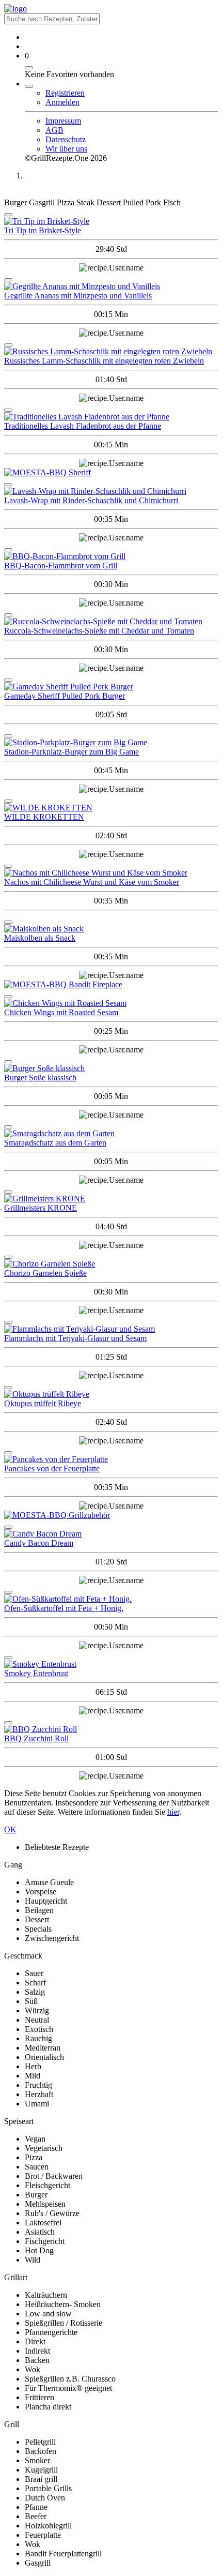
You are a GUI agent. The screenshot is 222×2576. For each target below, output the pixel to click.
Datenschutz (66, 139)
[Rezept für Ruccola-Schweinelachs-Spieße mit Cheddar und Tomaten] (111, 622)
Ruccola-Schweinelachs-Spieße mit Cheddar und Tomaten (99, 631)
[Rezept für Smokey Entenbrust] (111, 1664)
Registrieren (65, 93)
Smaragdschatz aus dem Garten (55, 1143)
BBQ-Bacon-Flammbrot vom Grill (61, 566)
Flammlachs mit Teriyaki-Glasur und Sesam (75, 1338)
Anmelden (62, 102)
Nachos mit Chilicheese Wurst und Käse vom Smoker (92, 882)
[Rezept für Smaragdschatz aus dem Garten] (111, 1134)
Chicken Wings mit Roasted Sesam (61, 1012)
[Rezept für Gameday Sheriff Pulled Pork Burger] (111, 687)
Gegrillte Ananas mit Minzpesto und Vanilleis (78, 296)
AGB (54, 130)
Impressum (63, 121)
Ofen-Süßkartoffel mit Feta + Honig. (64, 1608)
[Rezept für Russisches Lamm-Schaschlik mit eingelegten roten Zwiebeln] (111, 352)
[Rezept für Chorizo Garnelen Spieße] (111, 1264)
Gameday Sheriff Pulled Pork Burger (65, 696)
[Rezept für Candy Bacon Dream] (111, 1534)
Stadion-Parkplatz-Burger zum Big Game (72, 752)
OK (10, 1829)
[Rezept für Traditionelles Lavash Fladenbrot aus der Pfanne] (111, 417)
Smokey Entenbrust (36, 1673)
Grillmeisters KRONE (41, 1208)
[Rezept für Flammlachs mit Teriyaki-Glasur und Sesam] (111, 1329)
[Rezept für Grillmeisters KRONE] (111, 1199)
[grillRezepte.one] (15, 9)
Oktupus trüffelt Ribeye (43, 1403)
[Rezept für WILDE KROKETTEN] (111, 808)
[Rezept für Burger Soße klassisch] (111, 1068)
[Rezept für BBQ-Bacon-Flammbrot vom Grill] (111, 556)
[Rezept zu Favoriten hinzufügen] (8, 215)
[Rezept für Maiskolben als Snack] (111, 929)
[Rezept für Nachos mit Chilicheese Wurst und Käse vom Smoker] (111, 873)
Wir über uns (66, 149)
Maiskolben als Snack (40, 938)
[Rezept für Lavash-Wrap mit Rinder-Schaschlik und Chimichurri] (111, 491)
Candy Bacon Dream (39, 1543)
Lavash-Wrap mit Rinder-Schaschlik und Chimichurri (91, 500)
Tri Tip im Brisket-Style (43, 230)
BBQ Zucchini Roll (36, 1738)
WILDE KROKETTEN (44, 817)
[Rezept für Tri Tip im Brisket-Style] (111, 221)
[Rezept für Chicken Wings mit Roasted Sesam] (111, 1003)
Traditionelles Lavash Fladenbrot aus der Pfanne (83, 426)
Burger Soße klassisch (40, 1078)
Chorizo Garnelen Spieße (45, 1273)
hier (173, 1812)
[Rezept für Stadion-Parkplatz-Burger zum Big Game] (111, 743)
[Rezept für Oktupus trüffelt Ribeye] (111, 1394)
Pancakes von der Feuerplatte (52, 1468)
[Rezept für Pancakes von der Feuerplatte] (111, 1459)
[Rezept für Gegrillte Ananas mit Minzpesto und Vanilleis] (111, 287)
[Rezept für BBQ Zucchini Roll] (111, 1729)
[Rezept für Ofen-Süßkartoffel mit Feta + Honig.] (111, 1599)
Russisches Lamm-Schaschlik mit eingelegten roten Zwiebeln (104, 361)
